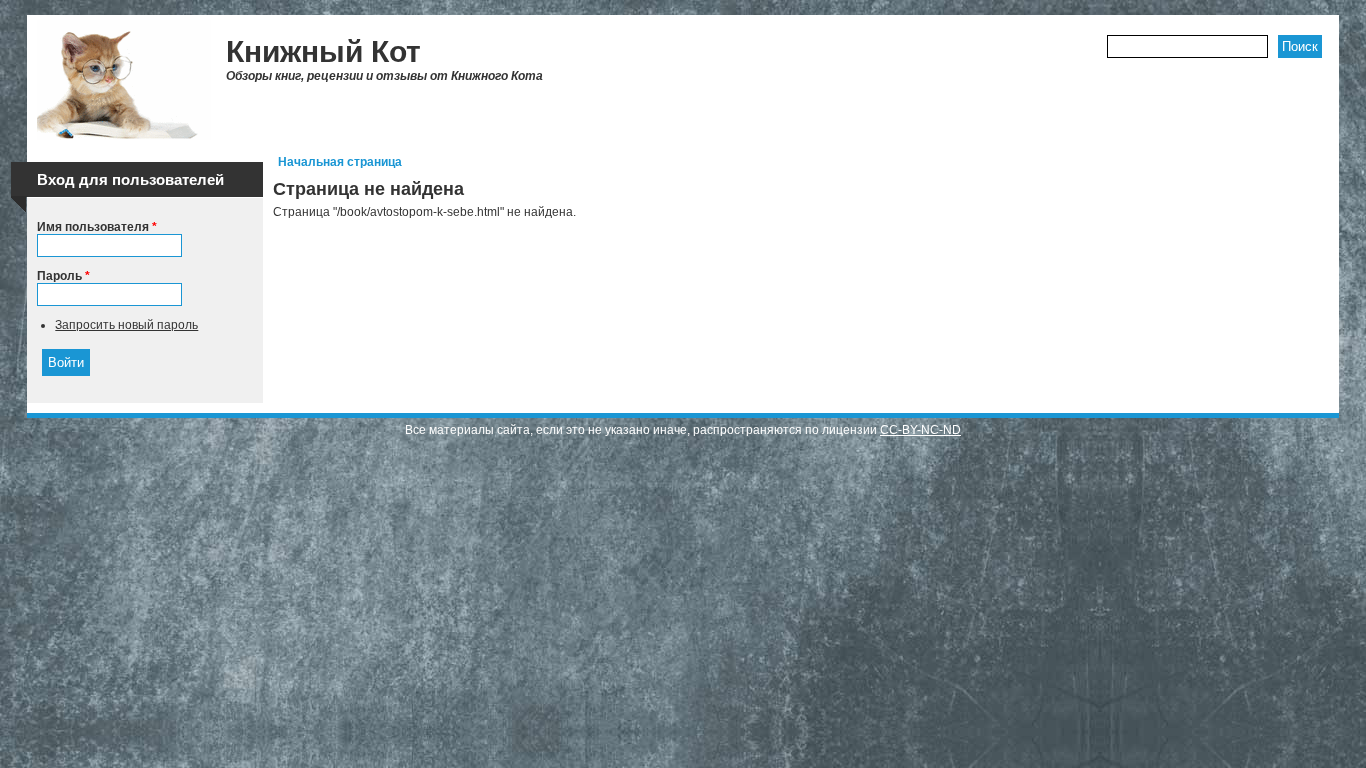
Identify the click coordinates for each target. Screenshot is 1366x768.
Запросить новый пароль (126, 325)
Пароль (63, 276)
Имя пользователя (97, 227)
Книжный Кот (323, 51)
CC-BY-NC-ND (920, 430)
